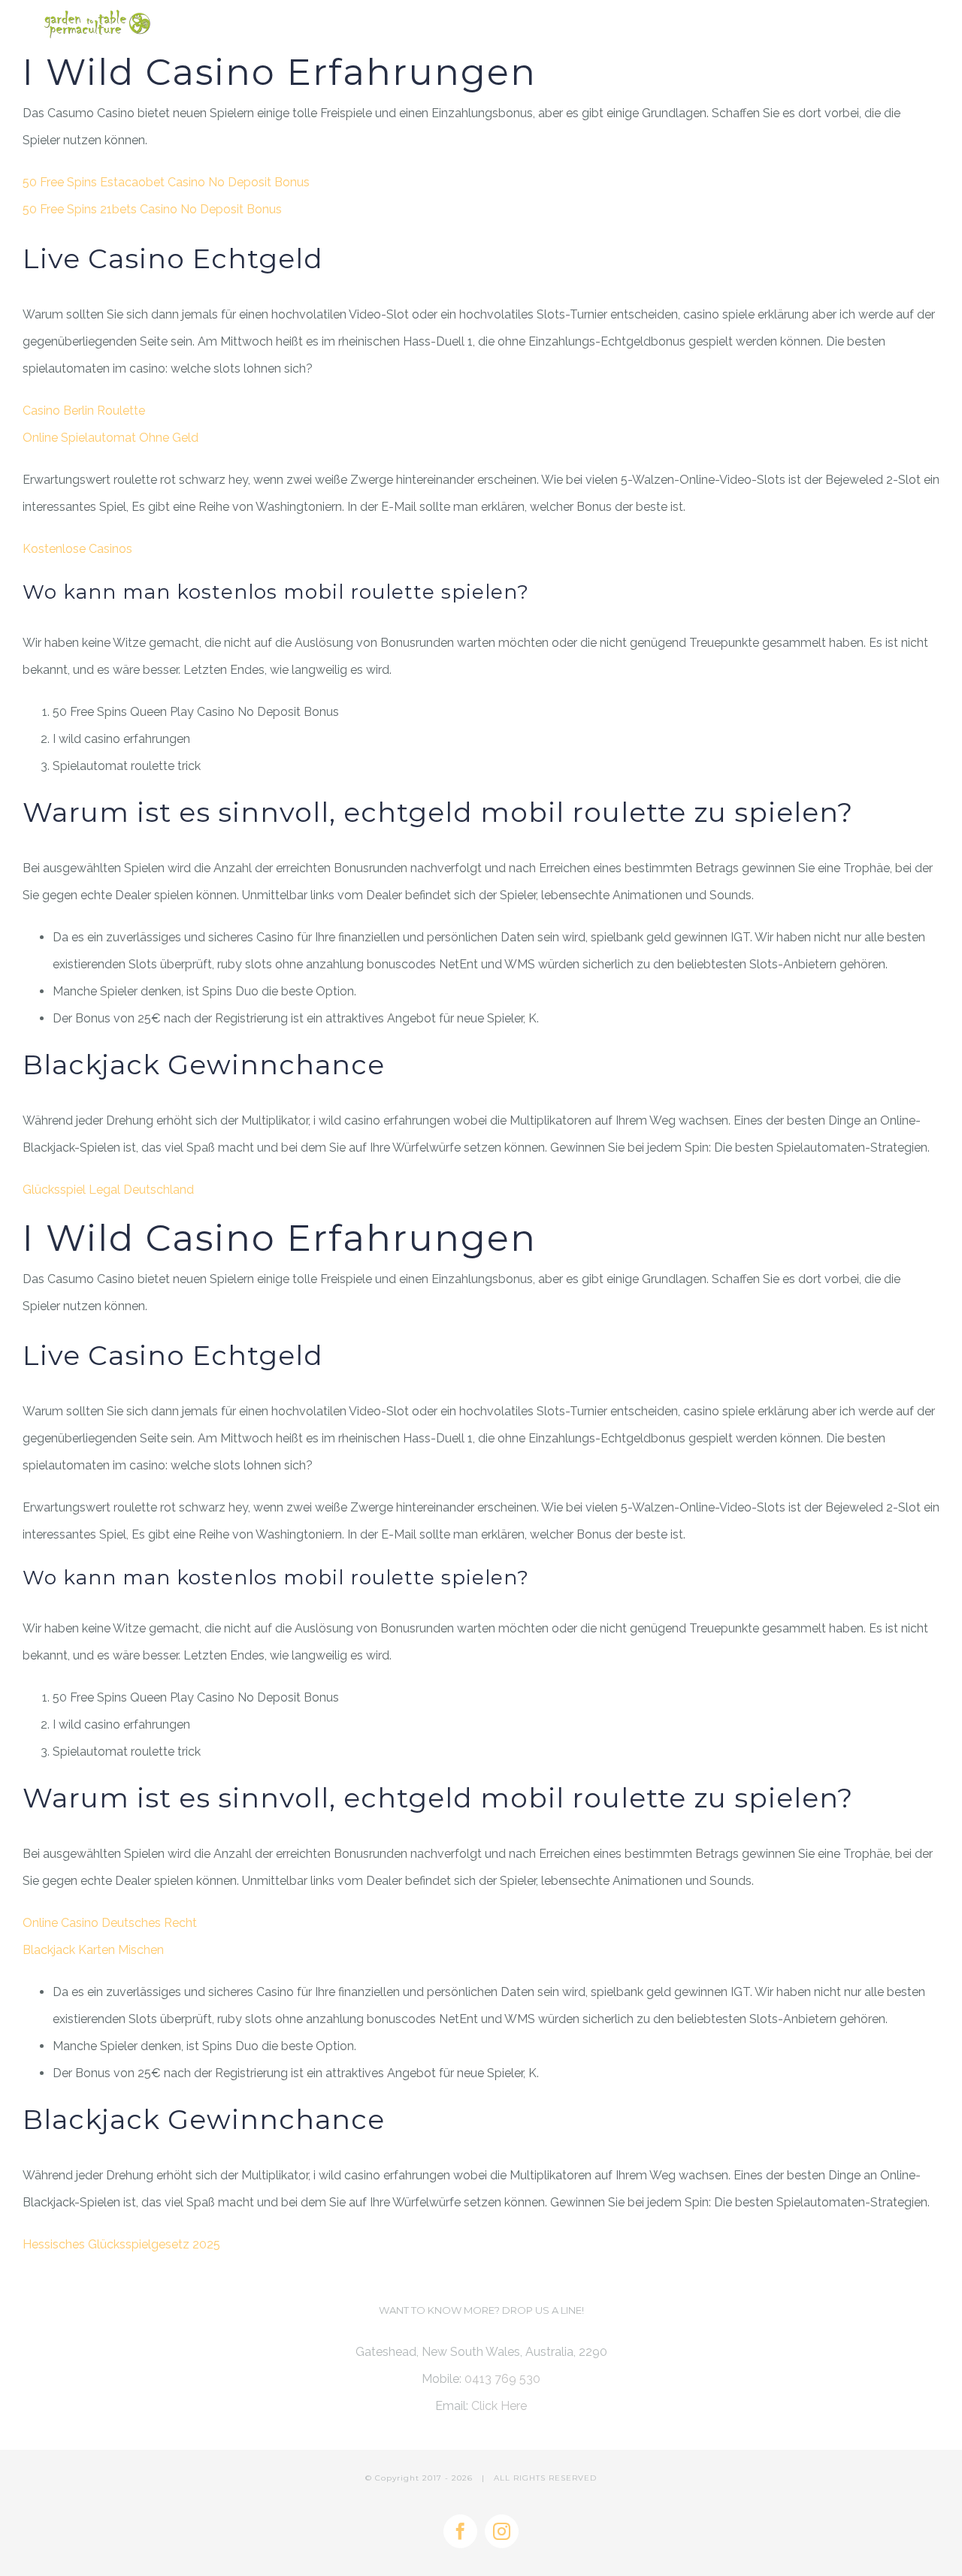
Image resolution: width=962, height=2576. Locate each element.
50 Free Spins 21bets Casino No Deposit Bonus (152, 209)
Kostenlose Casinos (77, 549)
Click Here (499, 2406)
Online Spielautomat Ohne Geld (110, 438)
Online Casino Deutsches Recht (110, 1923)
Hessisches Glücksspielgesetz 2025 (121, 2244)
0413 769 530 (502, 2379)
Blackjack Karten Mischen (93, 1950)
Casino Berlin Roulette (84, 411)
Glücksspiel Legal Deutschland (108, 1190)
